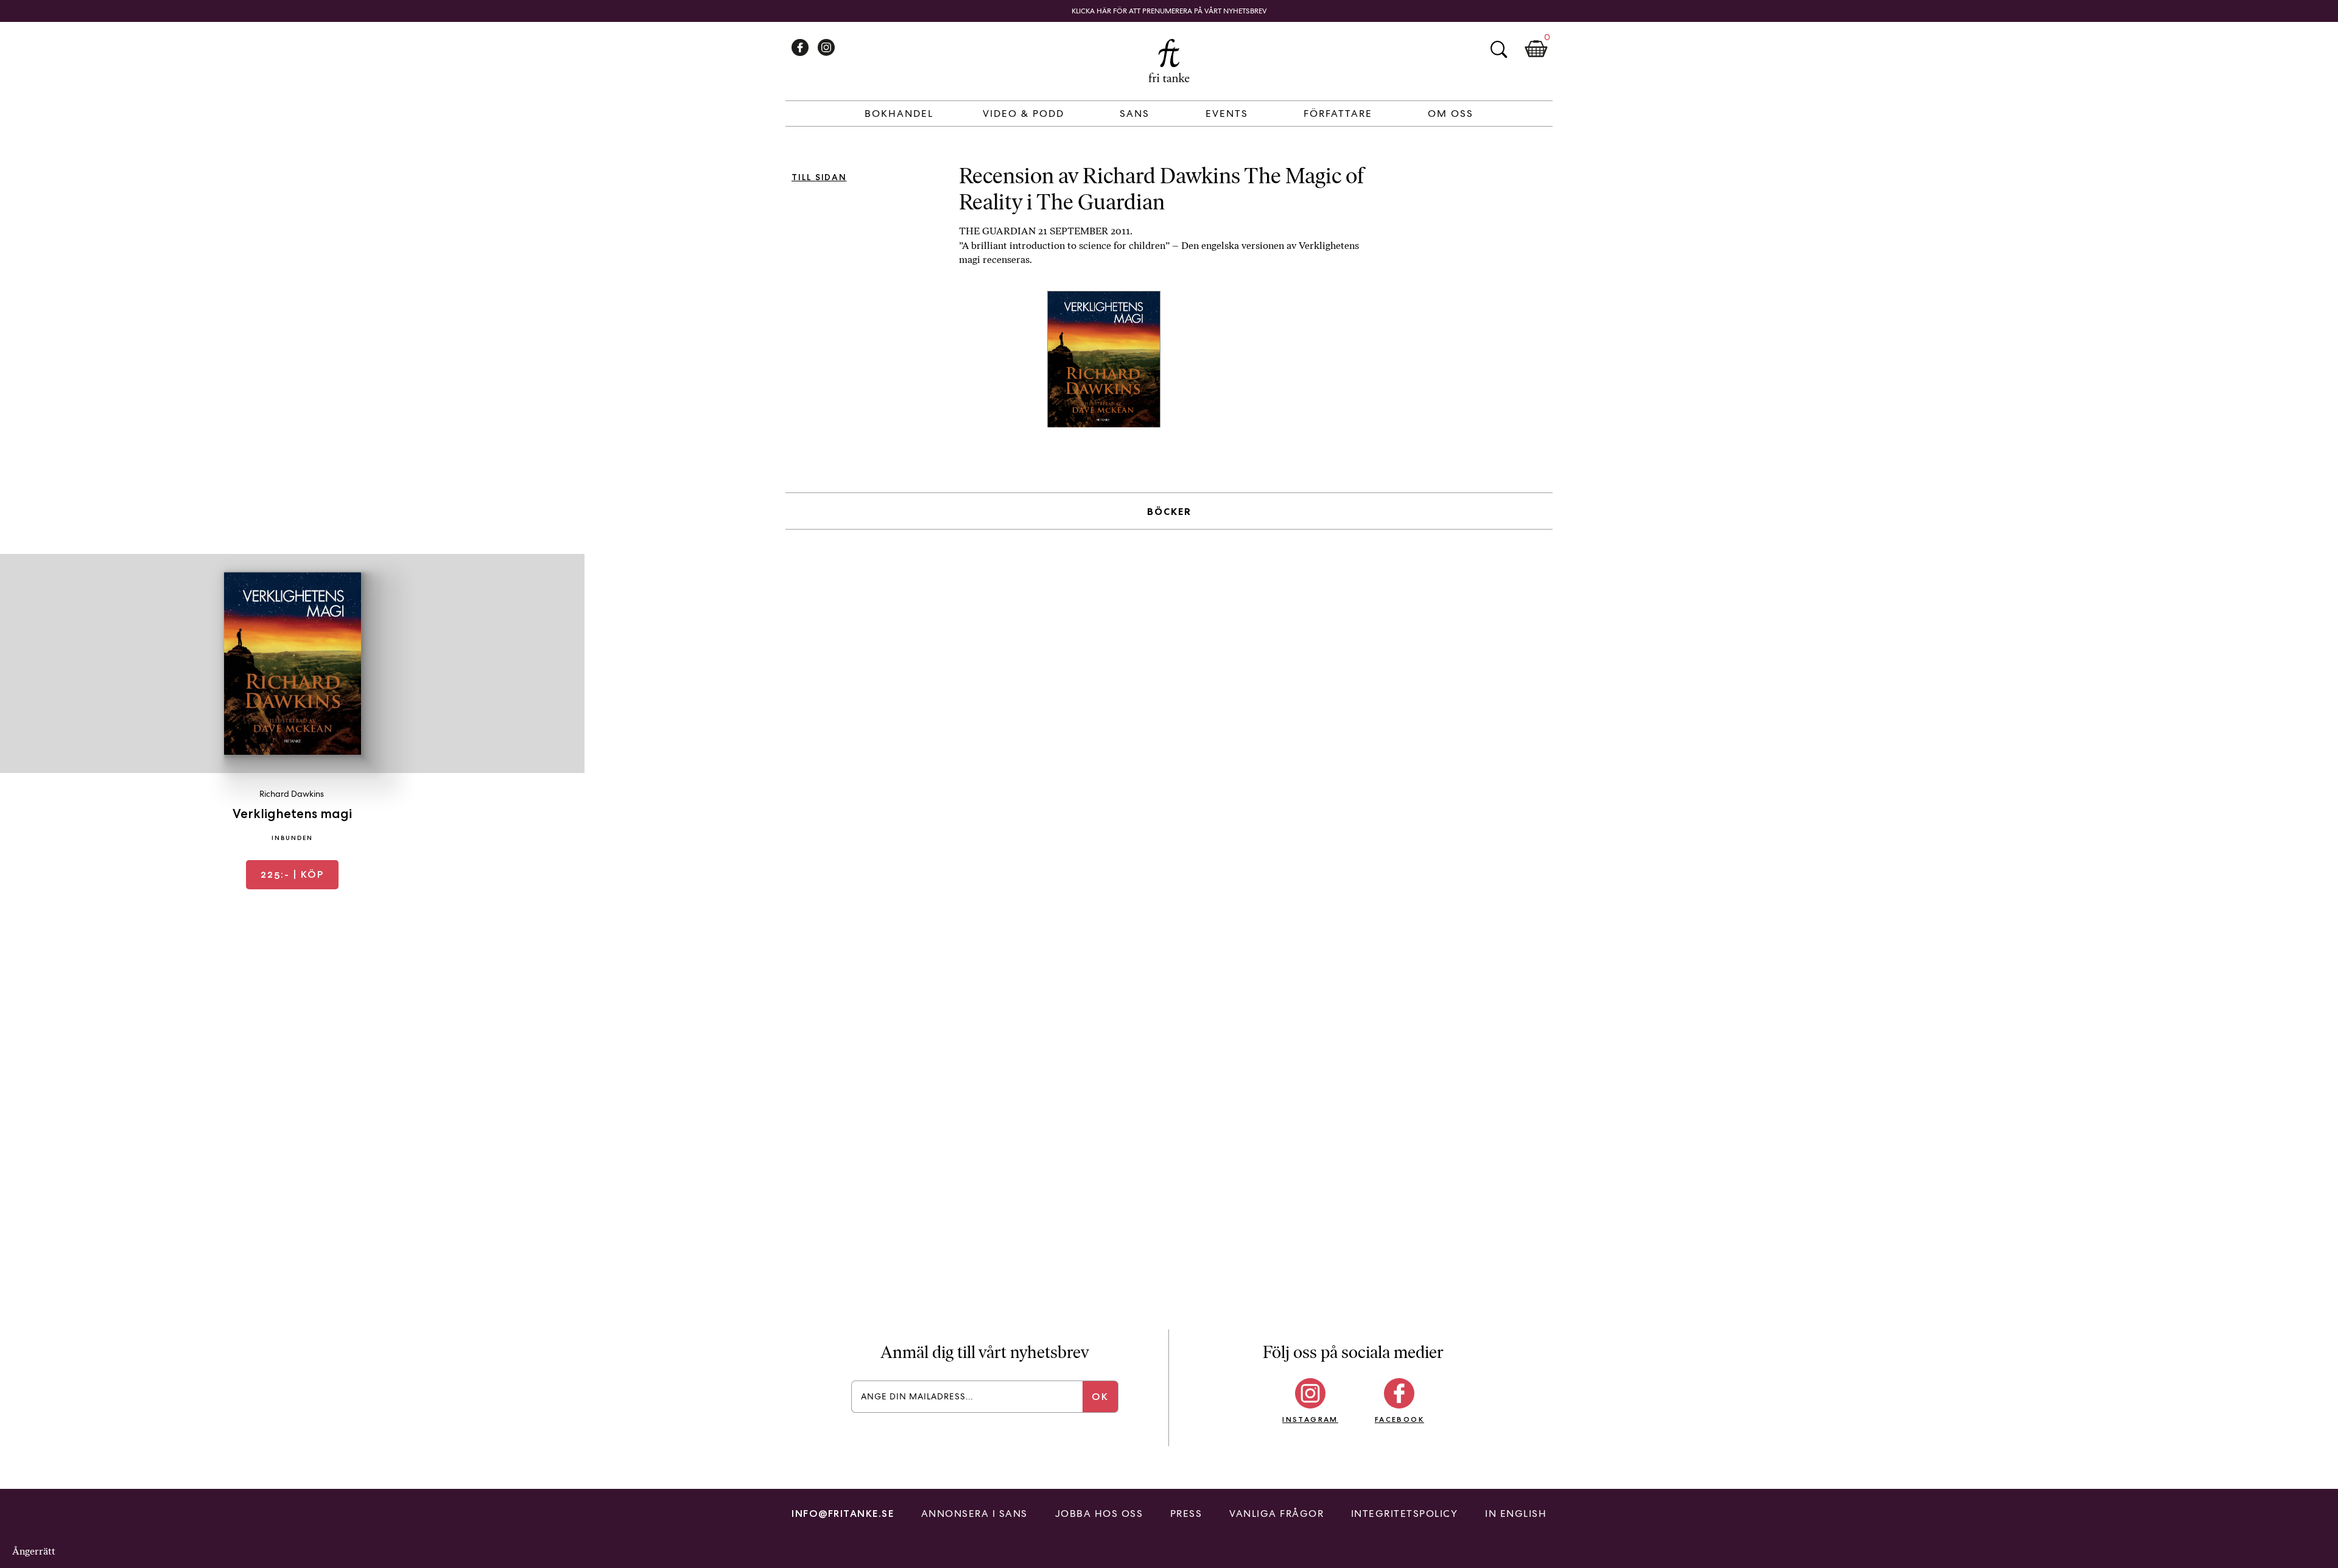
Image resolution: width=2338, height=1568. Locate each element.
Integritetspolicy (1405, 1514)
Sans (1135, 114)
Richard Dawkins (292, 794)
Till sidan (819, 177)
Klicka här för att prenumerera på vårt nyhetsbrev (1169, 11)
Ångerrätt (34, 1551)
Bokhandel (899, 114)
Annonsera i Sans (974, 1514)
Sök (1498, 49)
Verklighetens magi (292, 814)
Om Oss (1451, 114)
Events (1227, 114)
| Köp (292, 874)
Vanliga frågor (1276, 1514)
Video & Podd (1023, 114)
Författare (1338, 114)
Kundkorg (1536, 49)
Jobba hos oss (1099, 1514)
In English (1516, 1514)
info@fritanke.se (843, 1514)
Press (1186, 1514)
